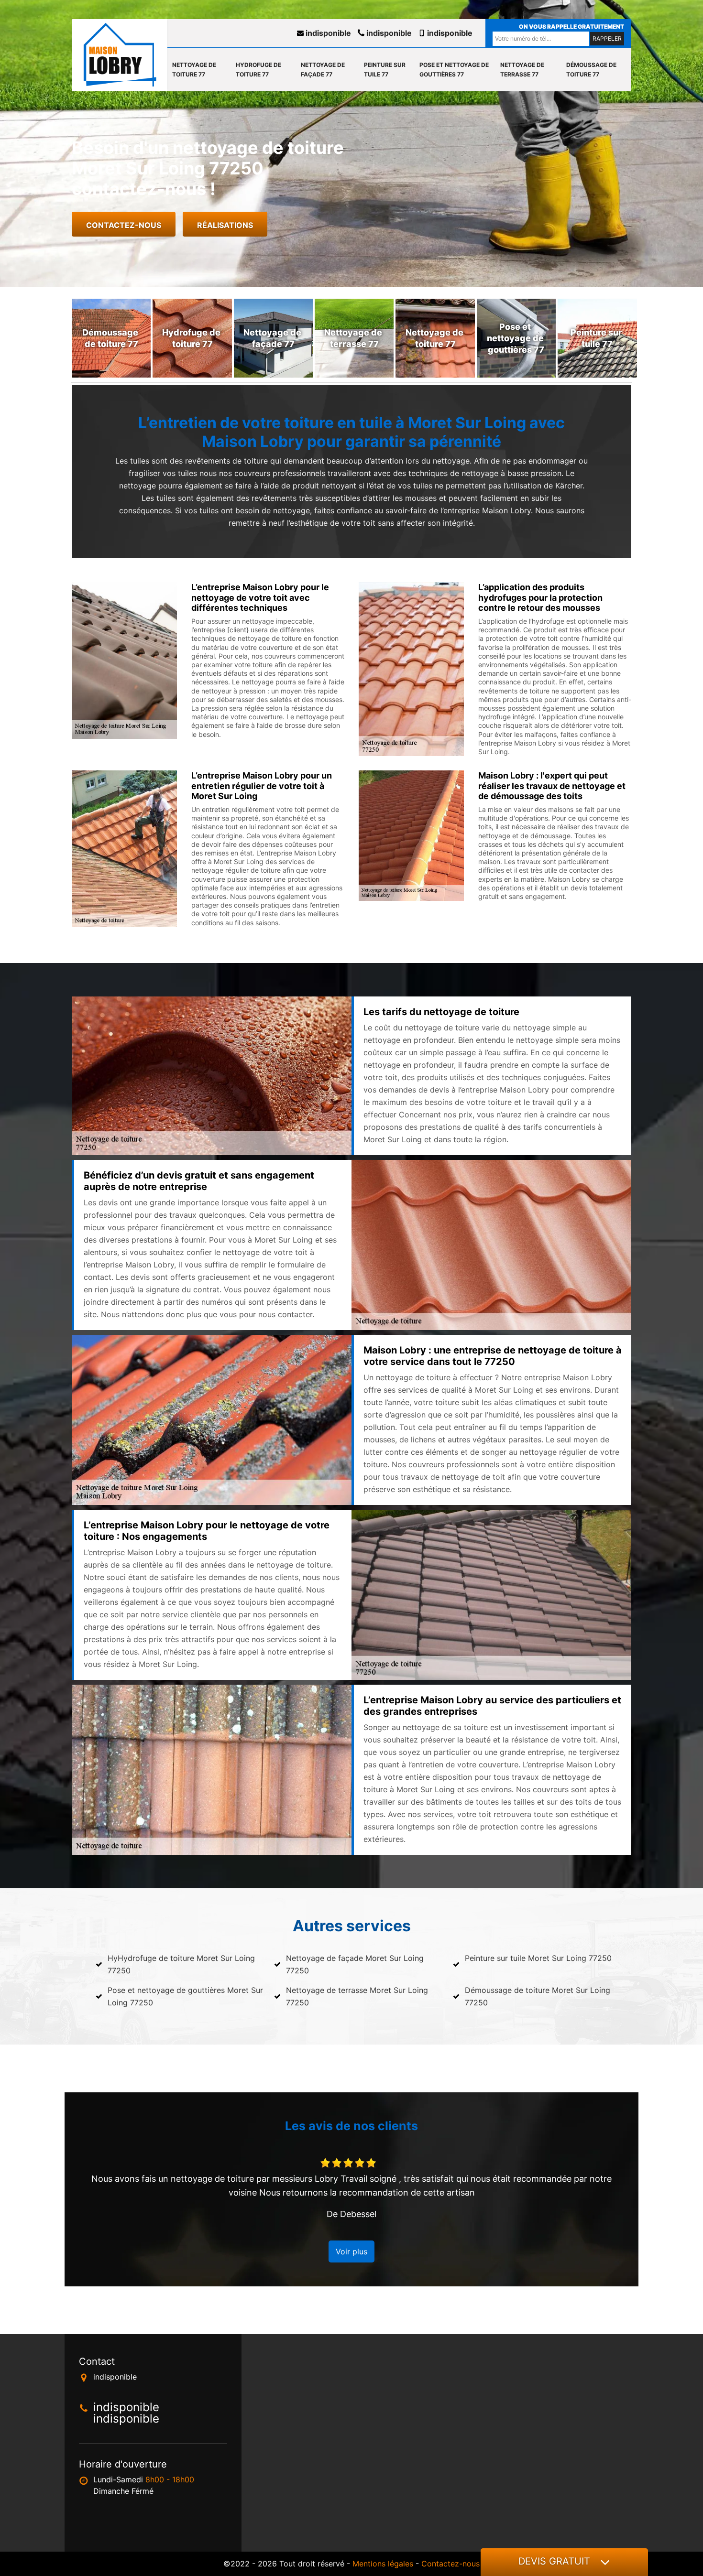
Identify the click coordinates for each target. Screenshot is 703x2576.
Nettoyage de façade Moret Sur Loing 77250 (355, 1964)
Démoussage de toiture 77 (591, 70)
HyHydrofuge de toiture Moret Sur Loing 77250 (181, 1964)
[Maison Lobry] (120, 55)
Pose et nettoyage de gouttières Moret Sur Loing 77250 (185, 1996)
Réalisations (225, 225)
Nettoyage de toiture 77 (194, 70)
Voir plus (351, 2251)
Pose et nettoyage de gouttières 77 (454, 70)
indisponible (327, 33)
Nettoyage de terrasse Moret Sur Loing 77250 (357, 1996)
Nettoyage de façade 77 (323, 70)
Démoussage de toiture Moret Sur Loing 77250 (538, 1996)
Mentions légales (383, 2564)
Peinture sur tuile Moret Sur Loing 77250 (538, 1958)
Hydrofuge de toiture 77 (258, 70)
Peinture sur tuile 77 (385, 70)
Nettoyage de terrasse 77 (522, 70)
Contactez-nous (124, 225)
